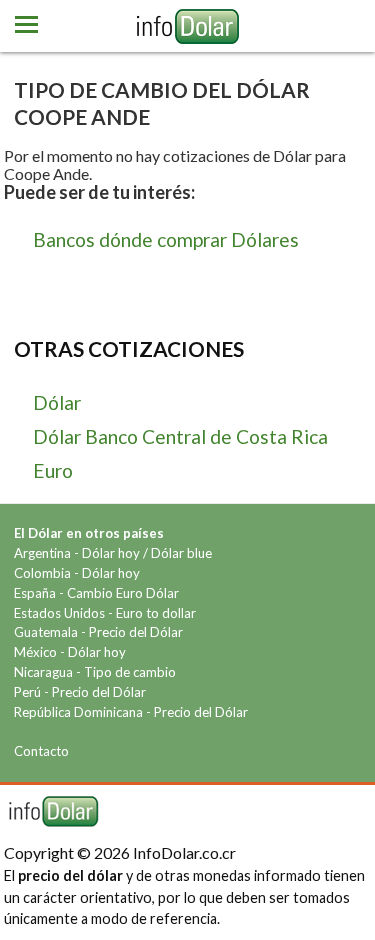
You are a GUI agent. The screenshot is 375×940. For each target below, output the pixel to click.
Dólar (57, 402)
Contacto (41, 751)
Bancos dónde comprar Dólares (166, 239)
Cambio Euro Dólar (123, 593)
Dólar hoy (111, 553)
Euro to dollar (156, 613)
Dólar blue (181, 553)
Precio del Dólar (136, 632)
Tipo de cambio (130, 672)
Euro (53, 470)
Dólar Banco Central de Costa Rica (180, 436)
